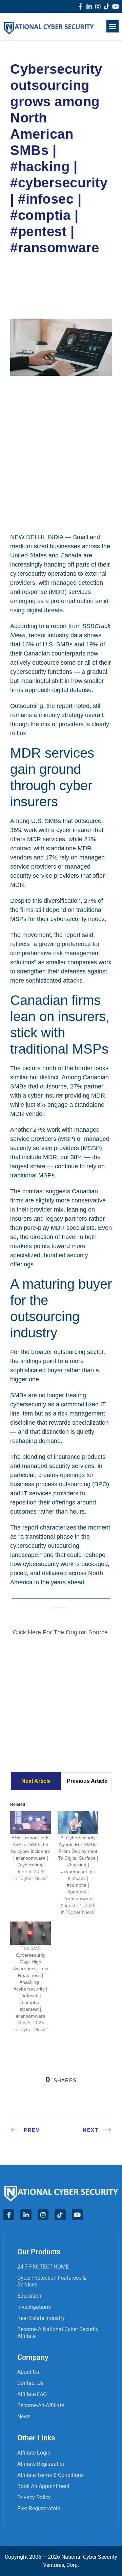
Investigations (34, 2307)
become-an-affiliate (41, 2405)
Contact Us (30, 2383)
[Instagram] (98, 6)
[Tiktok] (107, 6)
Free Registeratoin (39, 2509)
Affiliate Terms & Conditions (50, 2475)
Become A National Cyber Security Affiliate (58, 2333)
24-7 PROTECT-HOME (43, 2267)
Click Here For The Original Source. (61, 1632)
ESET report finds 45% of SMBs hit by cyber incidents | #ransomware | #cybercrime (30, 1851)
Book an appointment (43, 2486)
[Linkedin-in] (89, 6)
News (24, 2417)
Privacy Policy (34, 2497)
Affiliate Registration (42, 2464)
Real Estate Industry (41, 2318)
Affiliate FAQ (32, 2394)
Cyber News (34, 277)
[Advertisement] (61, 453)
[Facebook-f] (80, 6)
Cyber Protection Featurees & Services (52, 2281)
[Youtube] (116, 6)
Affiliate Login (34, 2453)
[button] (113, 26)
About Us (28, 2372)
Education (29, 2296)
